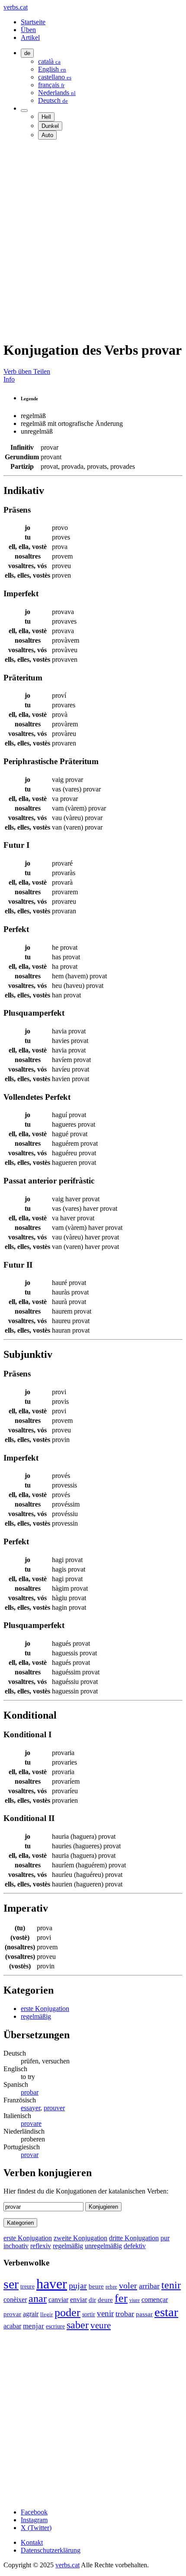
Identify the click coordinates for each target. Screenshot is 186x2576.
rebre (111, 2287)
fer (121, 2298)
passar (144, 2314)
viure (135, 2300)
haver (52, 2284)
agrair (31, 2314)
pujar (78, 2285)
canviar (58, 2300)
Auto (47, 135)
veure (101, 2325)
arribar (149, 2286)
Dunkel (50, 126)
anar (38, 2298)
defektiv (135, 2246)
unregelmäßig (103, 2246)
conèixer (15, 2300)
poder (67, 2313)
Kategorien (20, 2223)
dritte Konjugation (134, 2238)
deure (105, 2300)
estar (166, 2312)
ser (11, 2284)
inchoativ (16, 2246)
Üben (28, 30)
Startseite (33, 22)
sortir (89, 2314)
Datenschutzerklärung (51, 2550)
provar (30, 2155)
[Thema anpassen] (24, 111)
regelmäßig (36, 2016)
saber (78, 2325)
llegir (46, 2314)
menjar (34, 2326)
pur (165, 2238)
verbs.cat (16, 7)
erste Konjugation (45, 2009)
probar (30, 2092)
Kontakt (32, 2542)
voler (128, 2285)
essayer (30, 2108)
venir (105, 2313)
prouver (54, 2108)
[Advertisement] (93, 240)
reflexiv (41, 2246)
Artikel (30, 38)
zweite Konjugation (80, 2238)
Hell (46, 117)
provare (31, 2123)
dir (92, 2300)
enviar (79, 2300)
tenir (171, 2285)
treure (27, 2287)
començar (155, 2300)
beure (96, 2286)
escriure (55, 2326)
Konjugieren (103, 2207)
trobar (125, 2314)
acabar (12, 2326)
